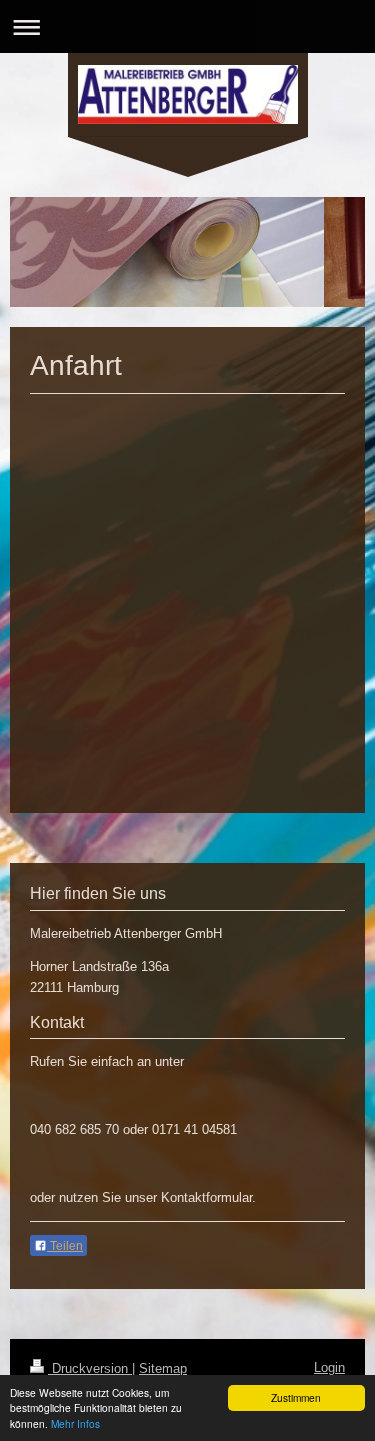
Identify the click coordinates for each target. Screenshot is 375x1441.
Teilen (65, 1246)
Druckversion (90, 1368)
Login (329, 1367)
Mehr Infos (75, 1423)
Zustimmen (296, 1397)
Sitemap (163, 1368)
